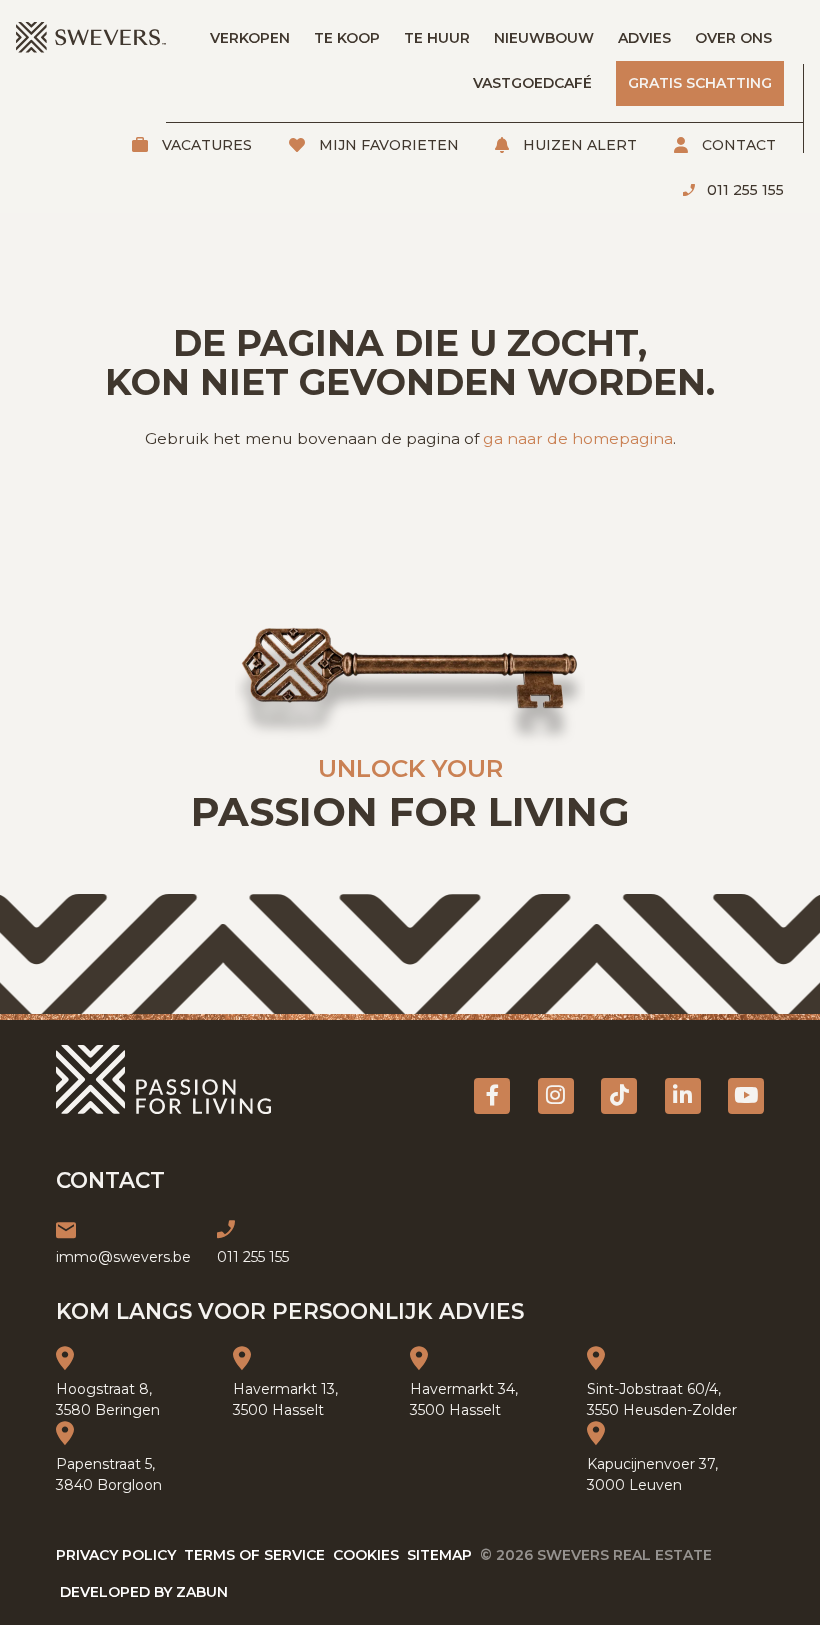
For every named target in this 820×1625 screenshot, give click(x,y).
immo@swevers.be (123, 1257)
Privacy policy (116, 1555)
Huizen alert (578, 145)
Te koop (347, 38)
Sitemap (439, 1555)
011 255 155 (743, 190)
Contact (737, 145)
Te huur (437, 38)
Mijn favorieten (387, 145)
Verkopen (250, 38)
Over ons (733, 38)
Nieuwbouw (544, 38)
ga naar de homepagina (578, 438)
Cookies (366, 1555)
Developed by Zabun (144, 1592)
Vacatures (205, 145)
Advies (644, 38)
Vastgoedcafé (532, 83)
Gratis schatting (700, 83)
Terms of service (254, 1555)
